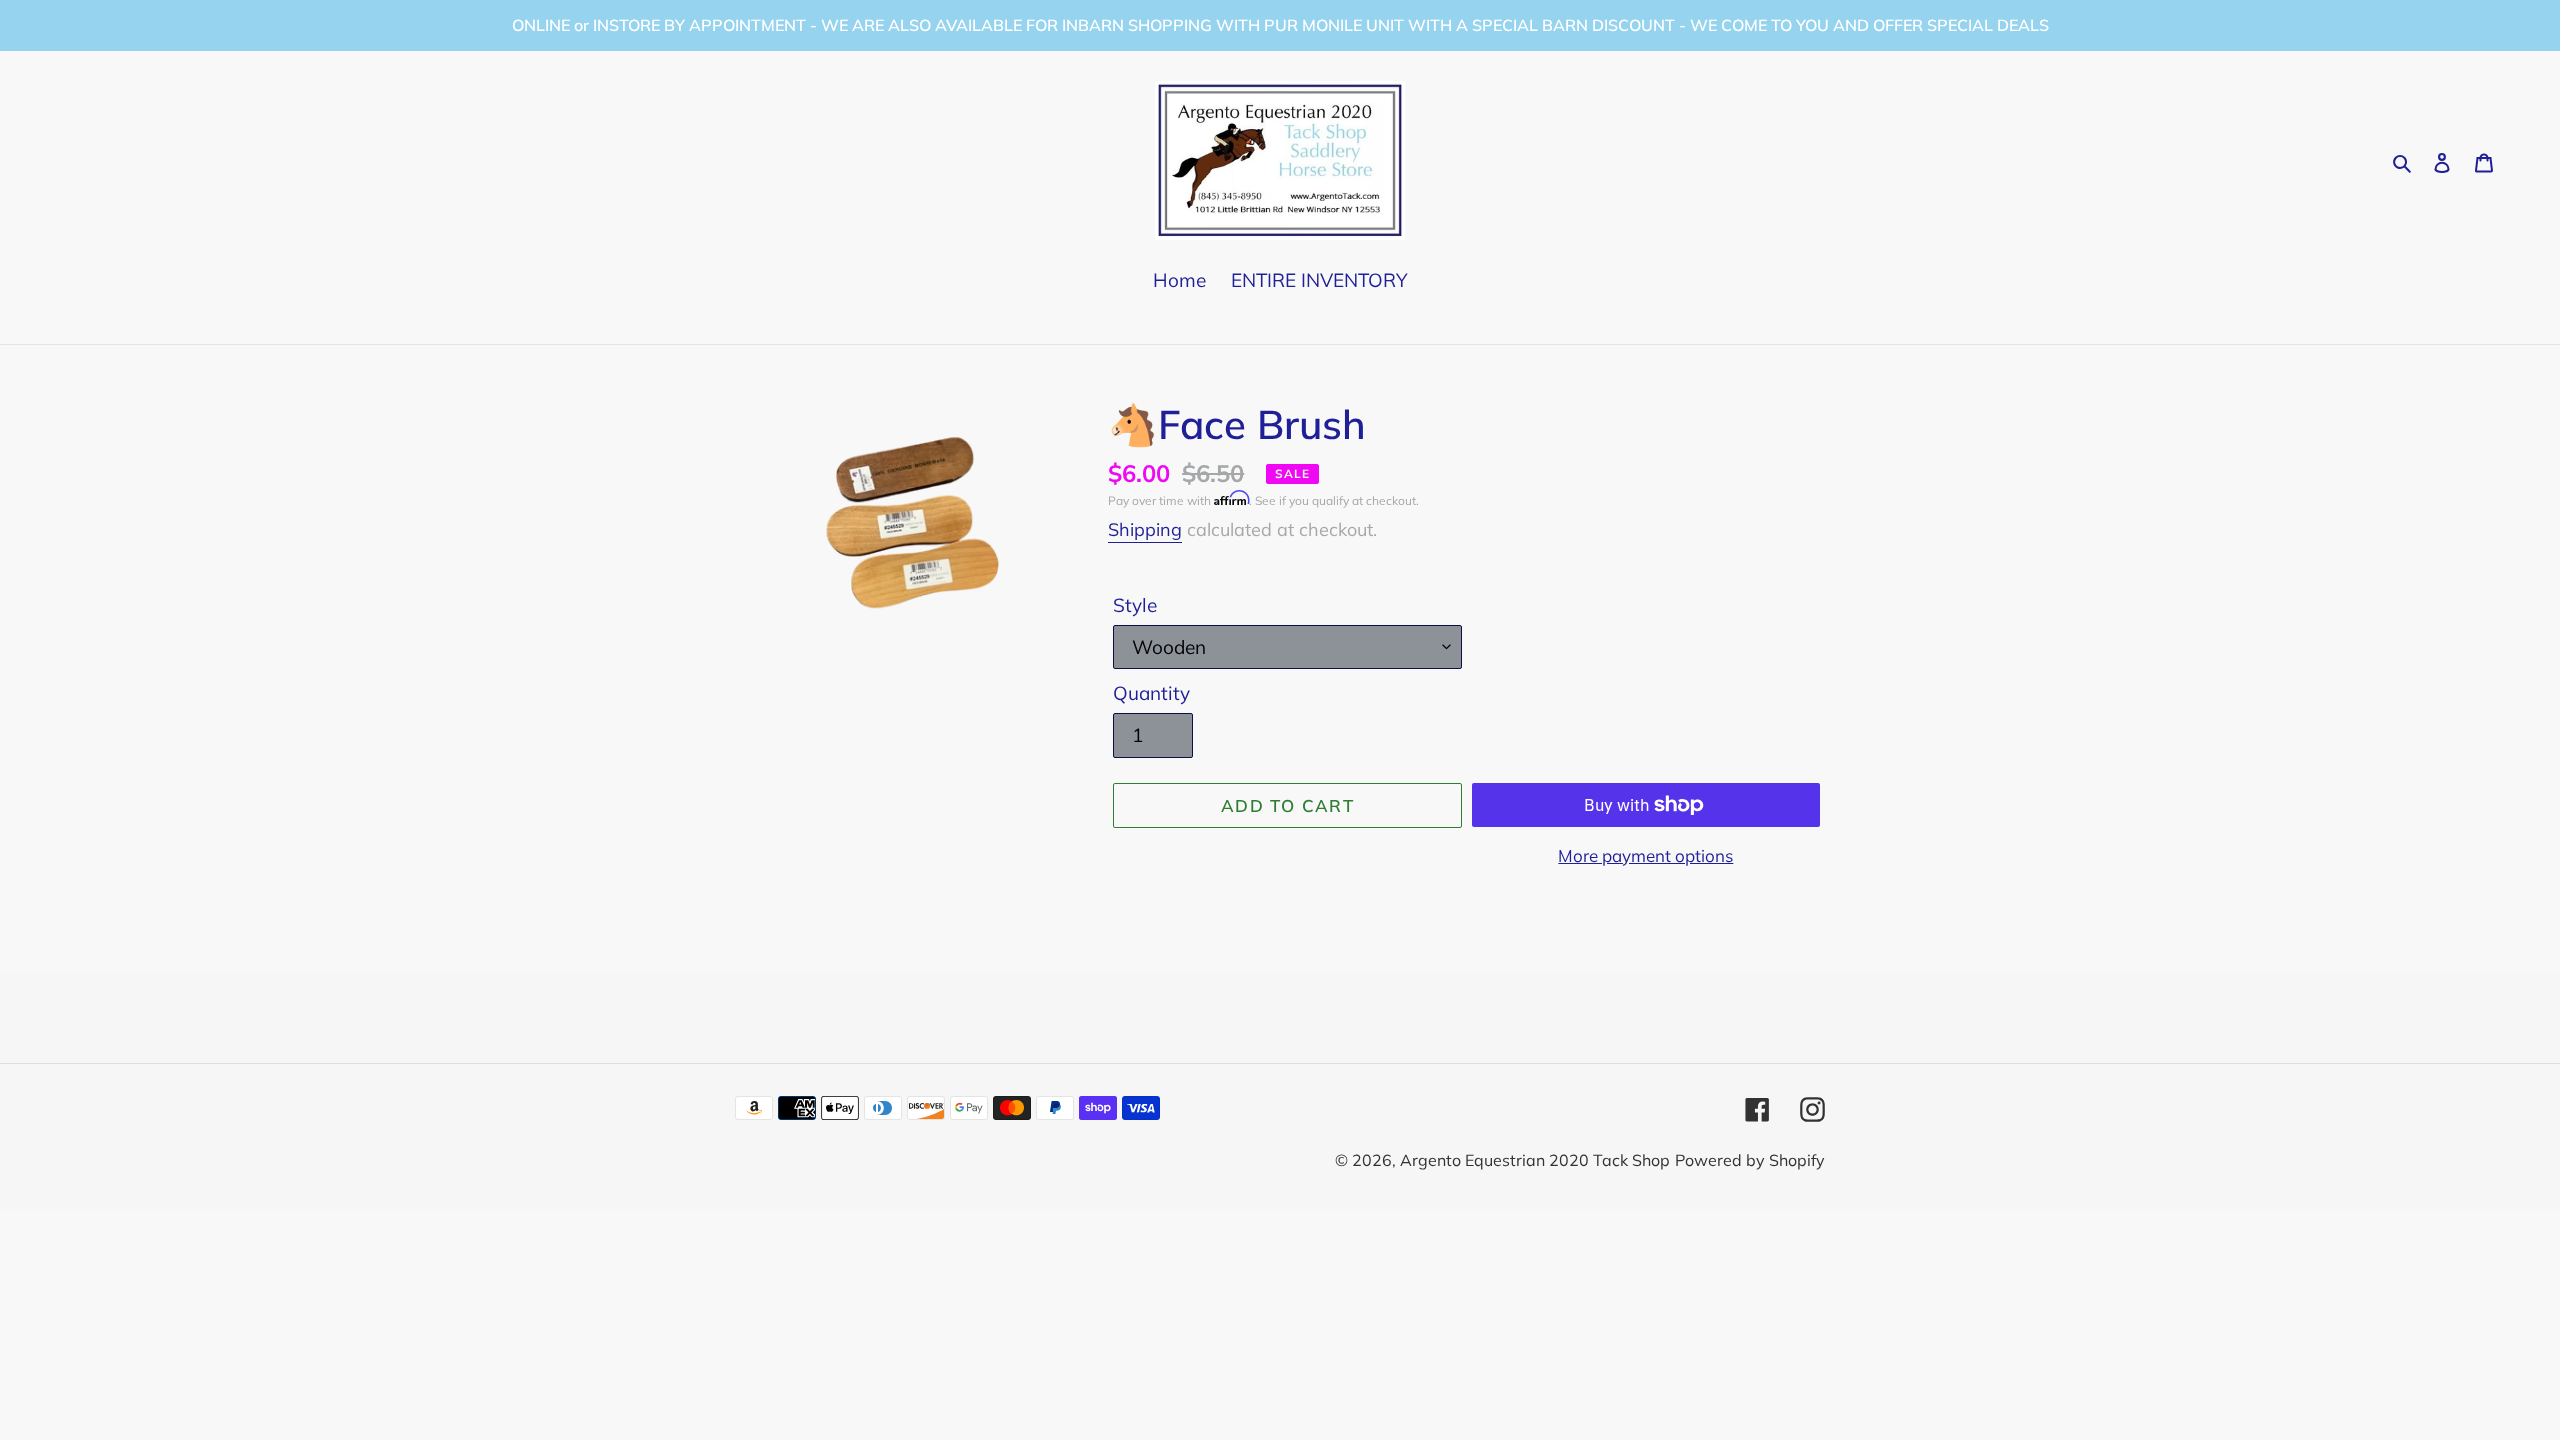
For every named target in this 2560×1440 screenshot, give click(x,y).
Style (1135, 605)
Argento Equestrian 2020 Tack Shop (1535, 1160)
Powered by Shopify (1750, 1160)
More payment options (1645, 855)
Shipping (1145, 529)
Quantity (1151, 693)
